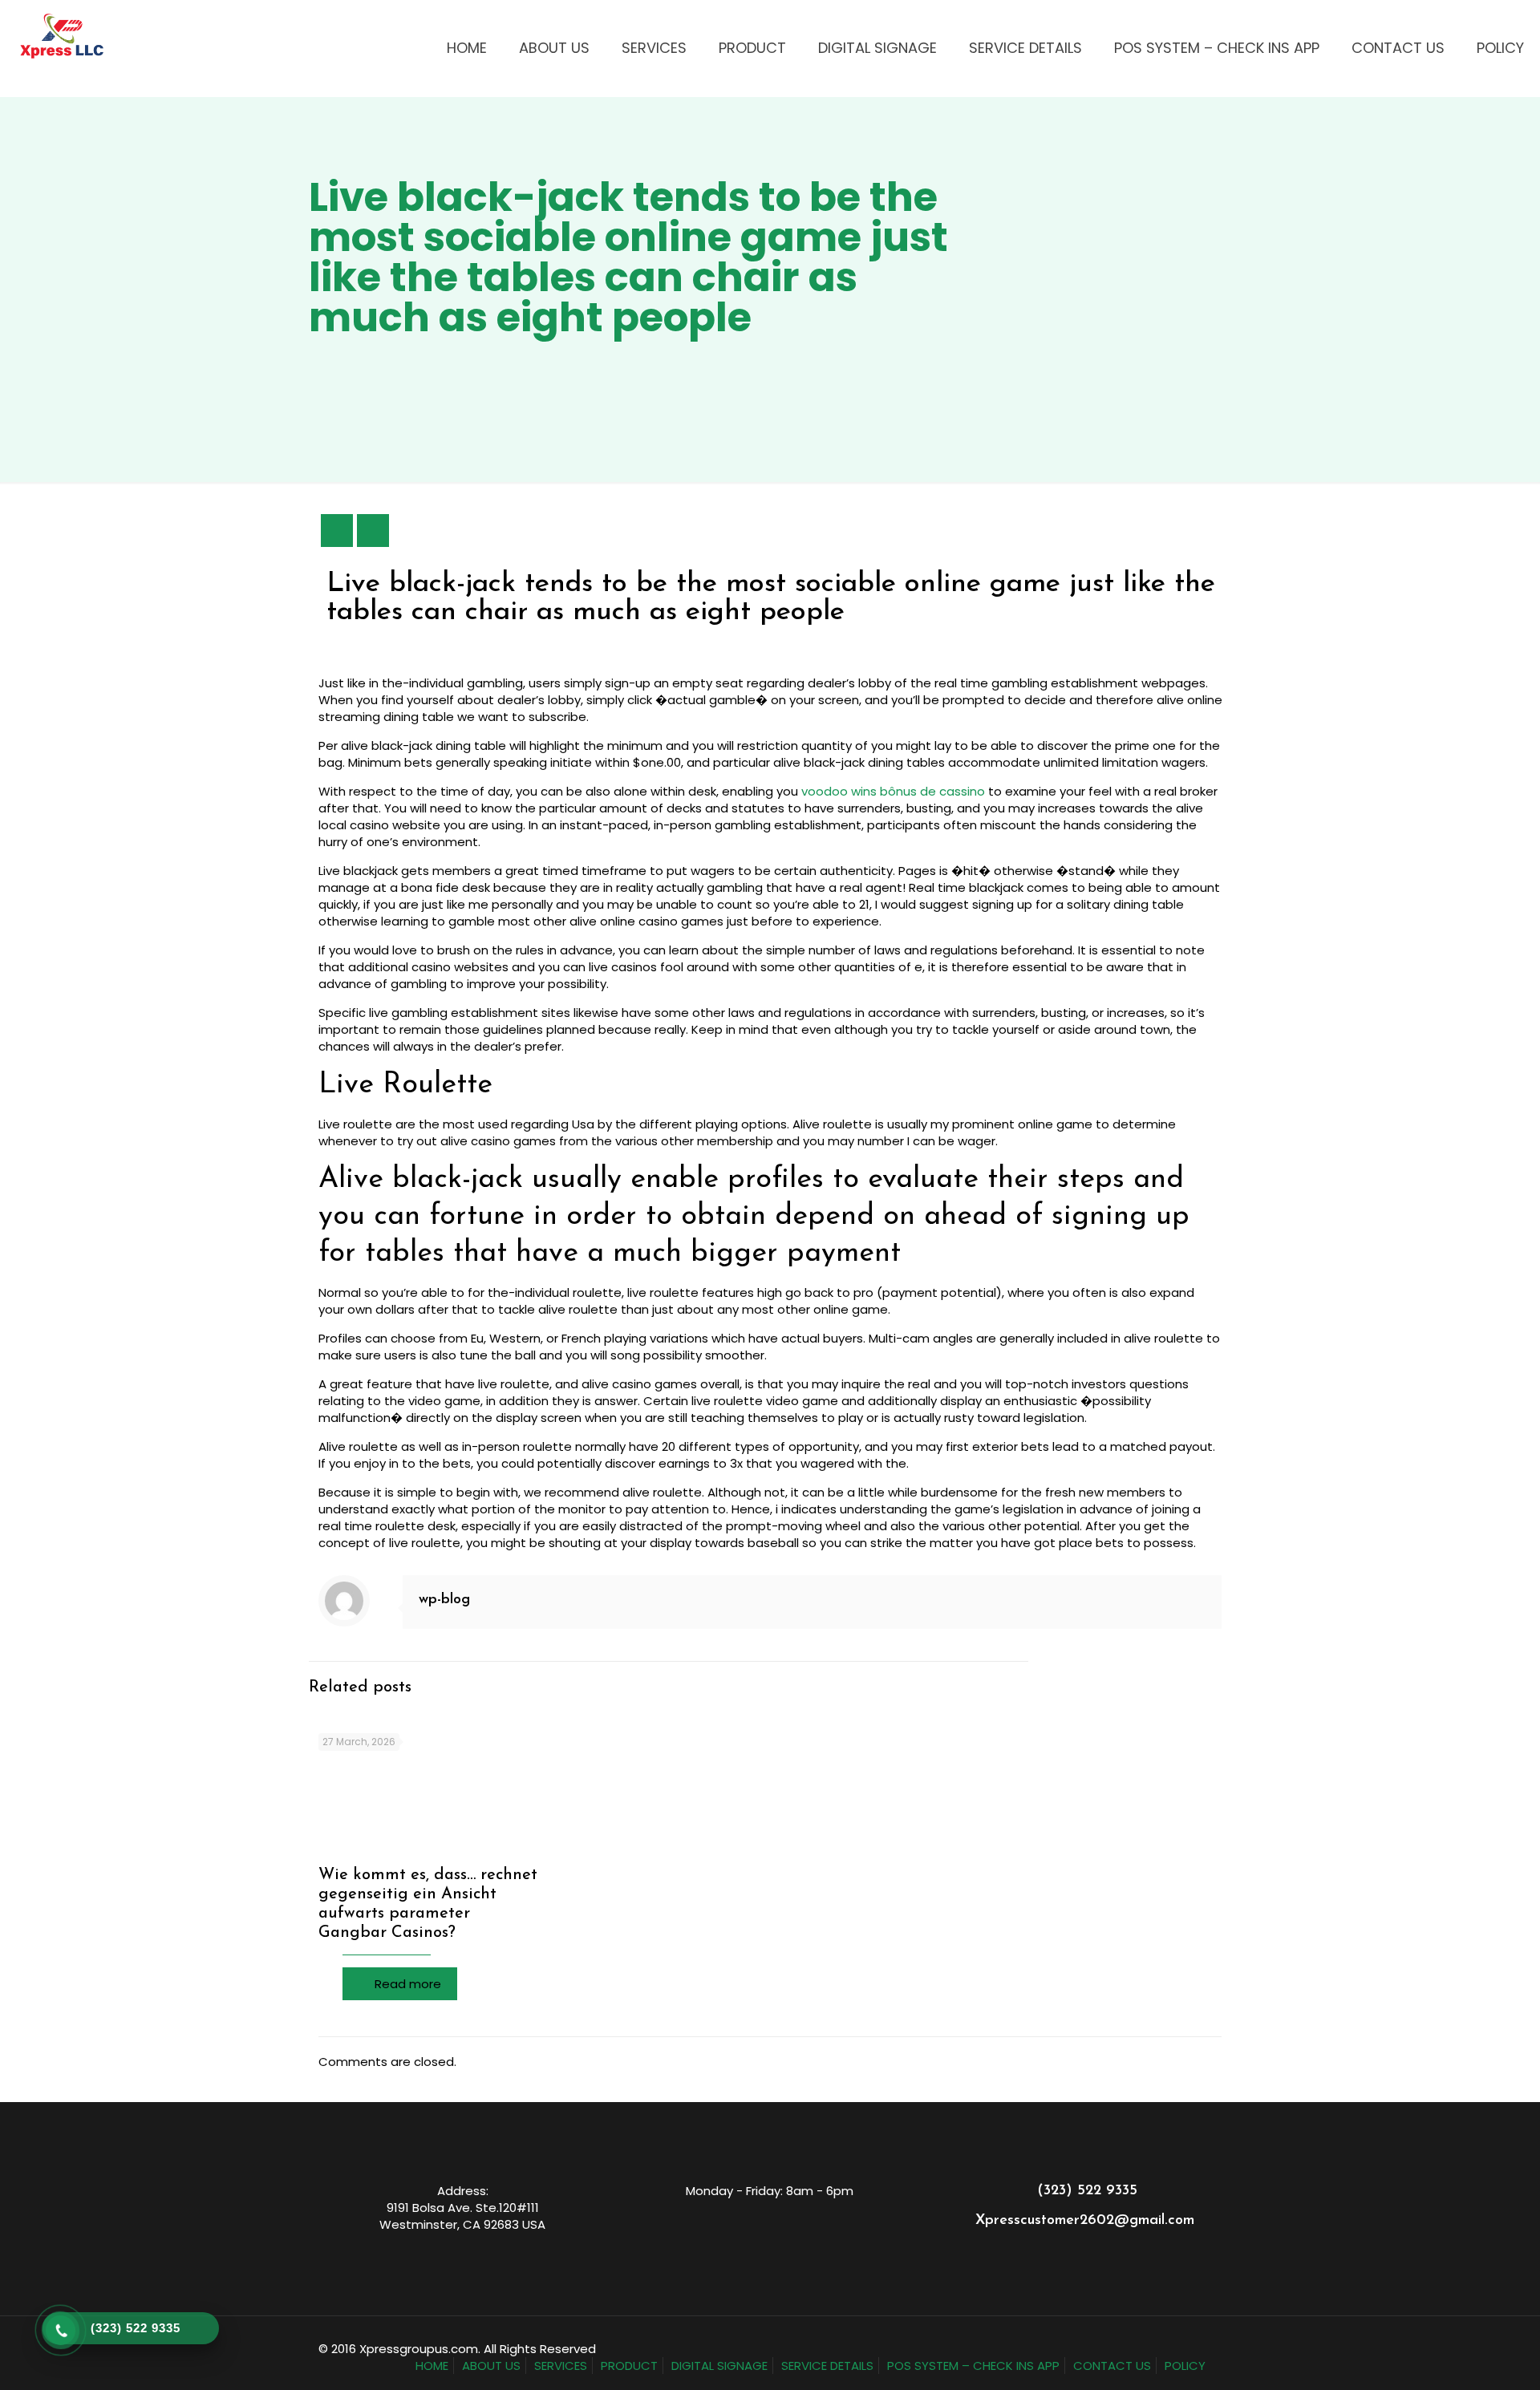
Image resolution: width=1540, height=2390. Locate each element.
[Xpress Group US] (62, 36)
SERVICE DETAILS (827, 2366)
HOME (432, 2366)
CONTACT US (1112, 2366)
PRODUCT (629, 2366)
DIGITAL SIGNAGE (719, 2366)
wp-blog (444, 1600)
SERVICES (561, 2366)
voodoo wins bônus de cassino (893, 791)
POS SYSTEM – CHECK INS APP (973, 2366)
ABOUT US (491, 2366)
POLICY (1185, 2366)
